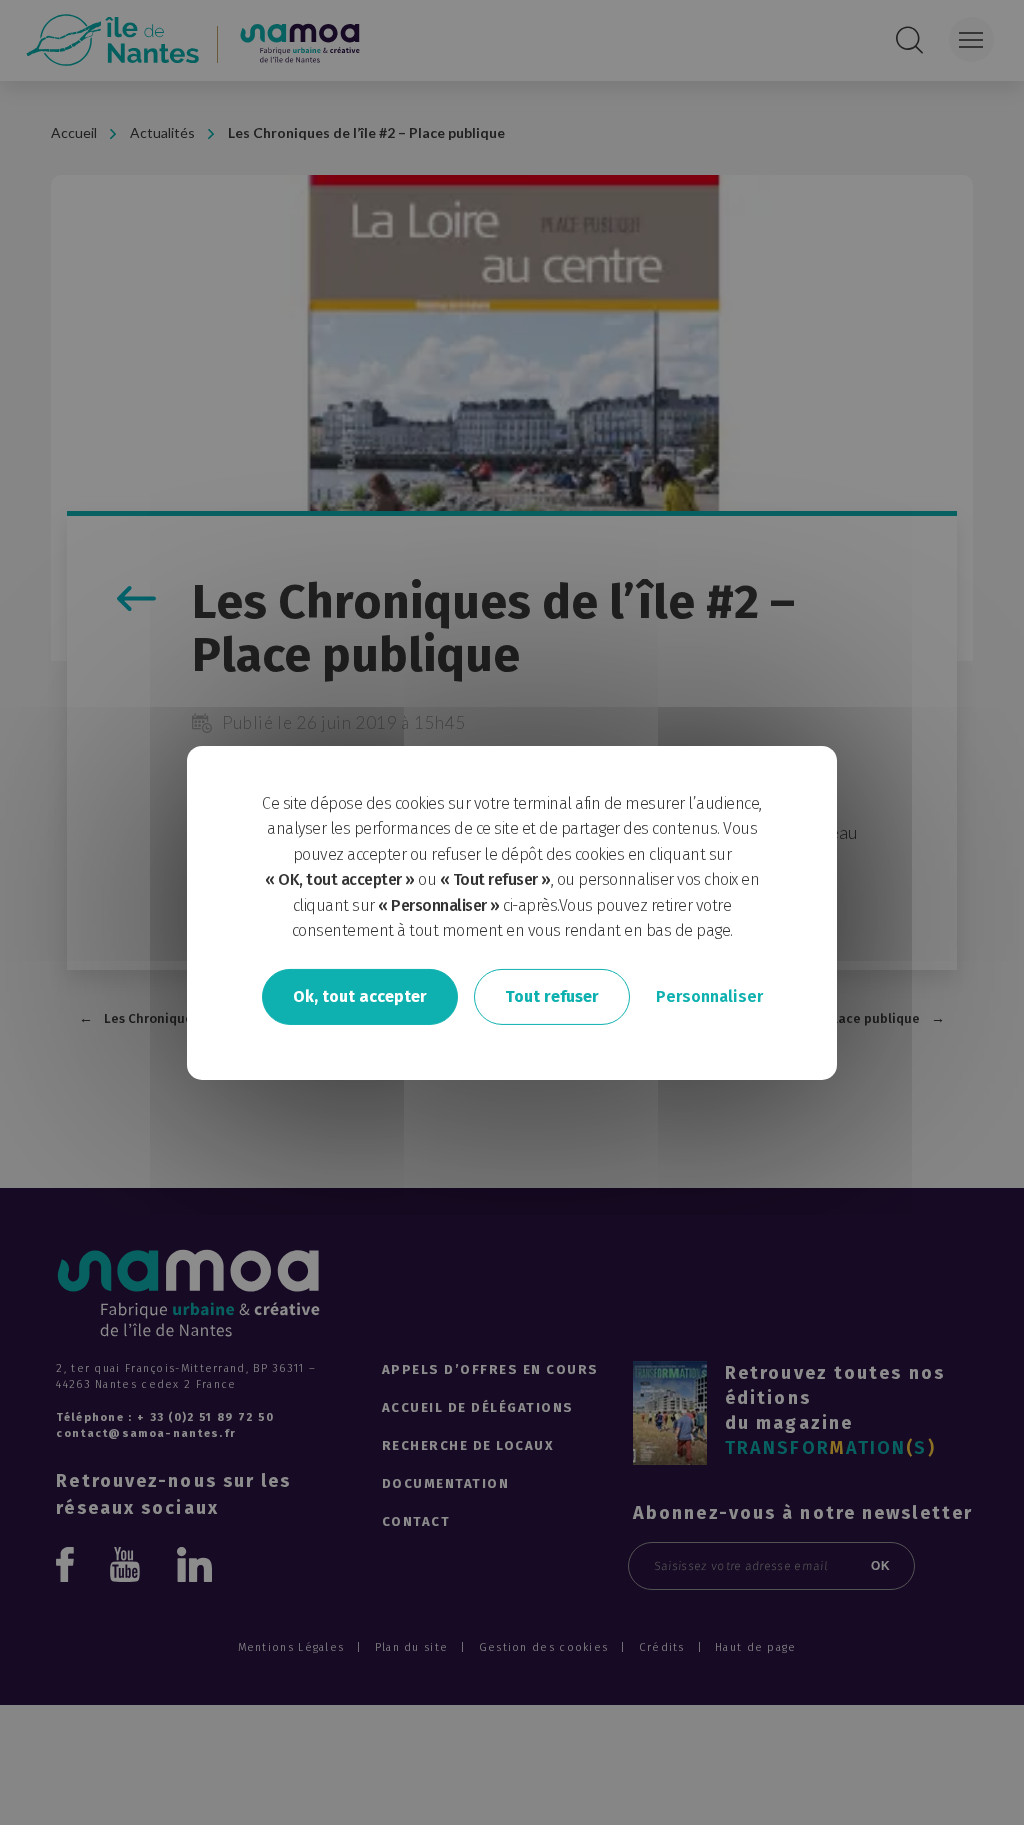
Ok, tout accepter (360, 996)
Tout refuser (552, 996)
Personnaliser (709, 996)
